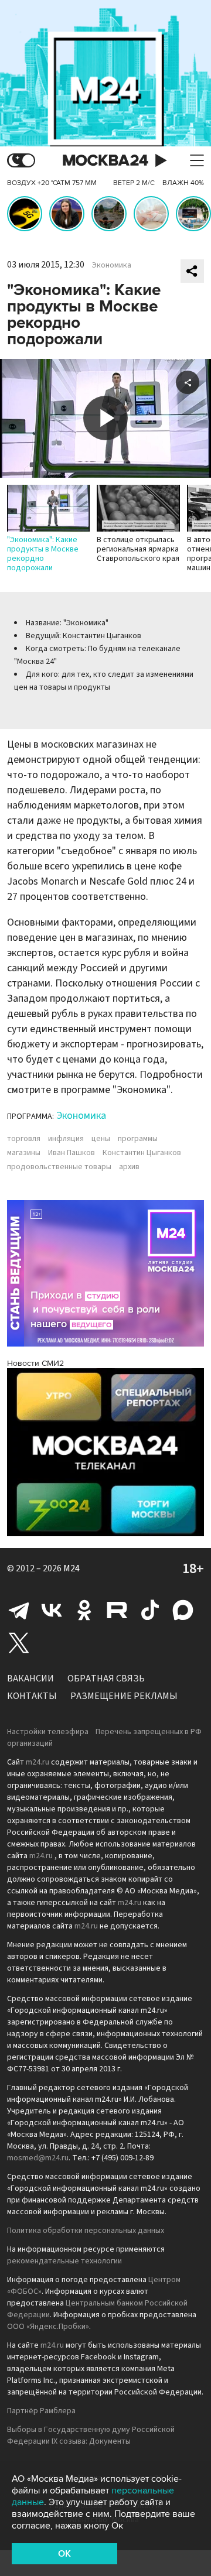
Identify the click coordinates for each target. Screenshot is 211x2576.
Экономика (112, 265)
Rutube (117, 1610)
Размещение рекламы (124, 1696)
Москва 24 (105, 161)
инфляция (66, 1139)
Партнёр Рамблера (41, 2411)
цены (101, 1139)
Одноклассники (84, 1610)
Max (183, 1610)
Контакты (32, 1696)
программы (138, 1139)
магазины (24, 1153)
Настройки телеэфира (48, 1732)
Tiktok (150, 1610)
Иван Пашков (72, 1153)
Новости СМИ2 (35, 1363)
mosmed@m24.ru (38, 2158)
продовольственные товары (59, 1167)
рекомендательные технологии (64, 2261)
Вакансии (30, 1678)
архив (129, 1167)
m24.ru (38, 1762)
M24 (72, 1568)
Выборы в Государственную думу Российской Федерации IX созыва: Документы (91, 2435)
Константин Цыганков (142, 1153)
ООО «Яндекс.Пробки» (48, 2327)
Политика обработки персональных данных (86, 2231)
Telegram (19, 1610)
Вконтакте (52, 1610)
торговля (24, 1139)
